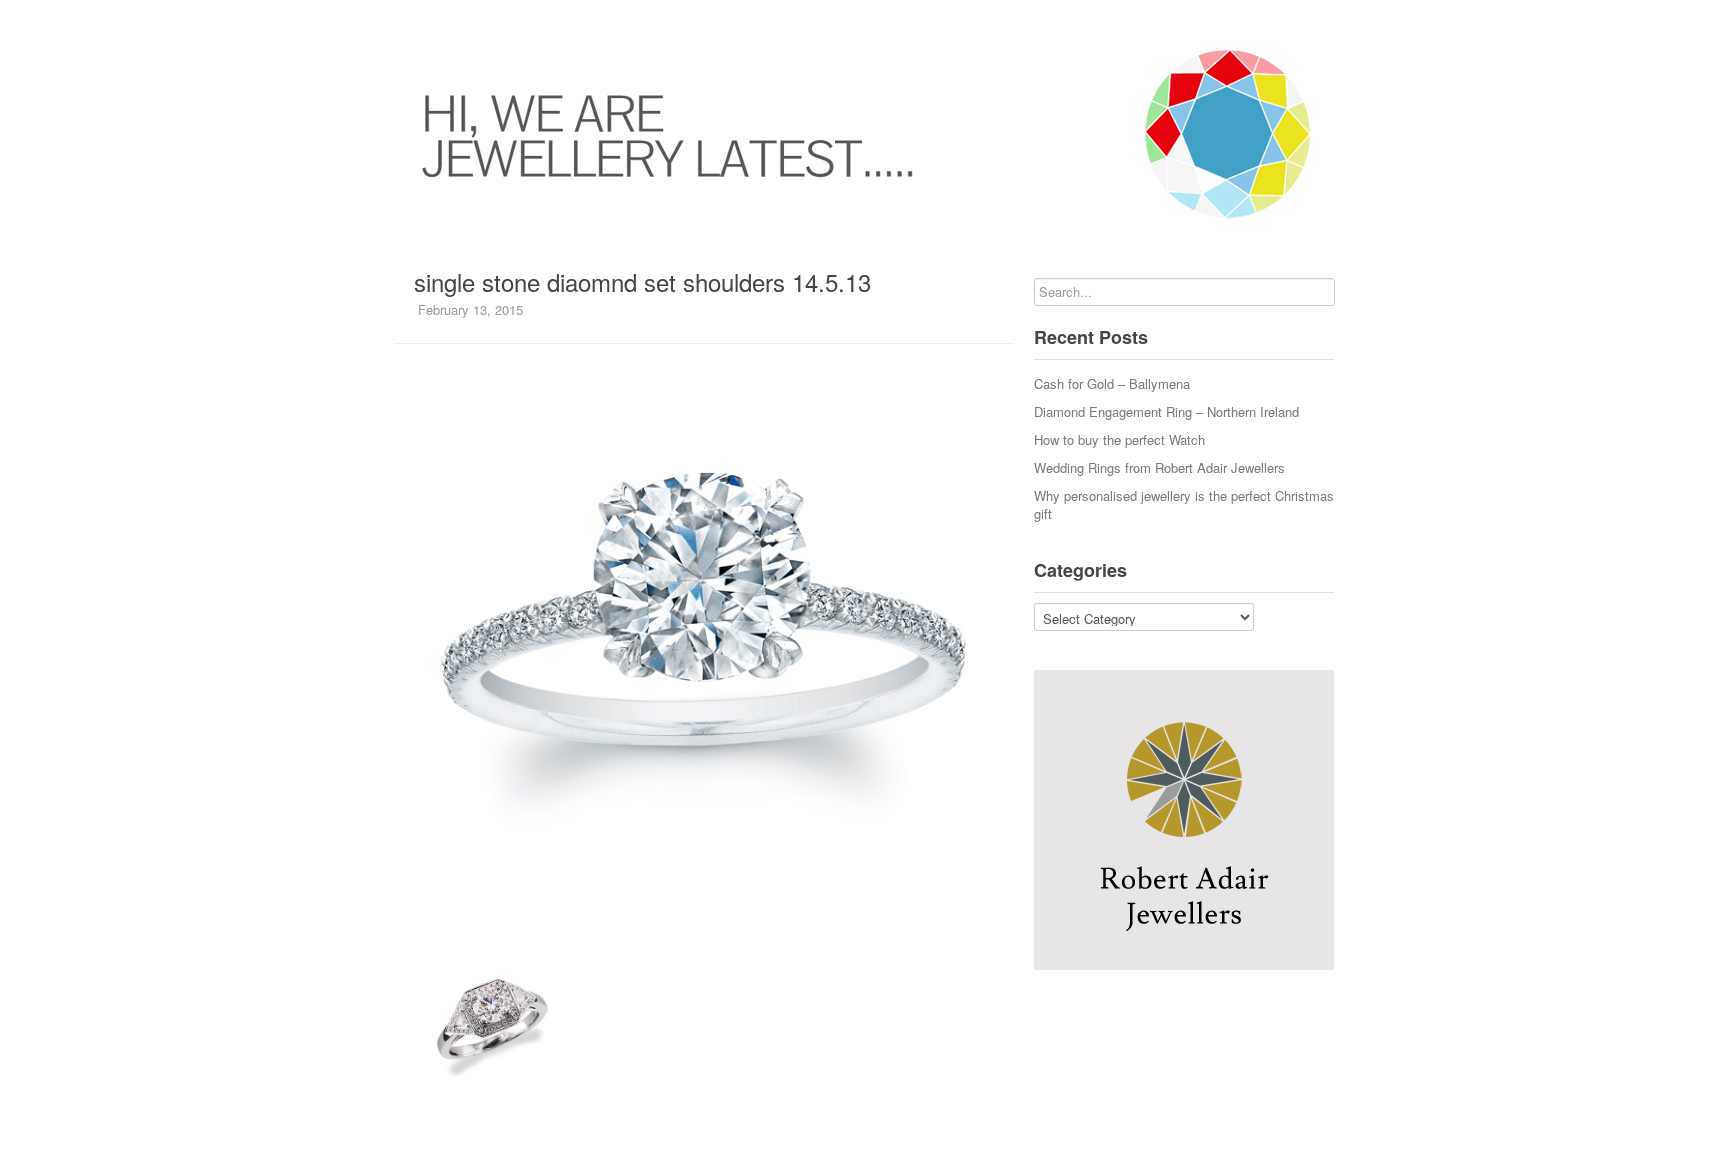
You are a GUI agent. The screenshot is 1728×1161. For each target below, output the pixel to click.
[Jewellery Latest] (864, 134)
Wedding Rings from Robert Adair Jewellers (1159, 467)
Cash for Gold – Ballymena (1112, 383)
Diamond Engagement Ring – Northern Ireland (1166, 411)
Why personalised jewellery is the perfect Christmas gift (1184, 504)
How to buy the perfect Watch (1119, 439)
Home (394, 20)
